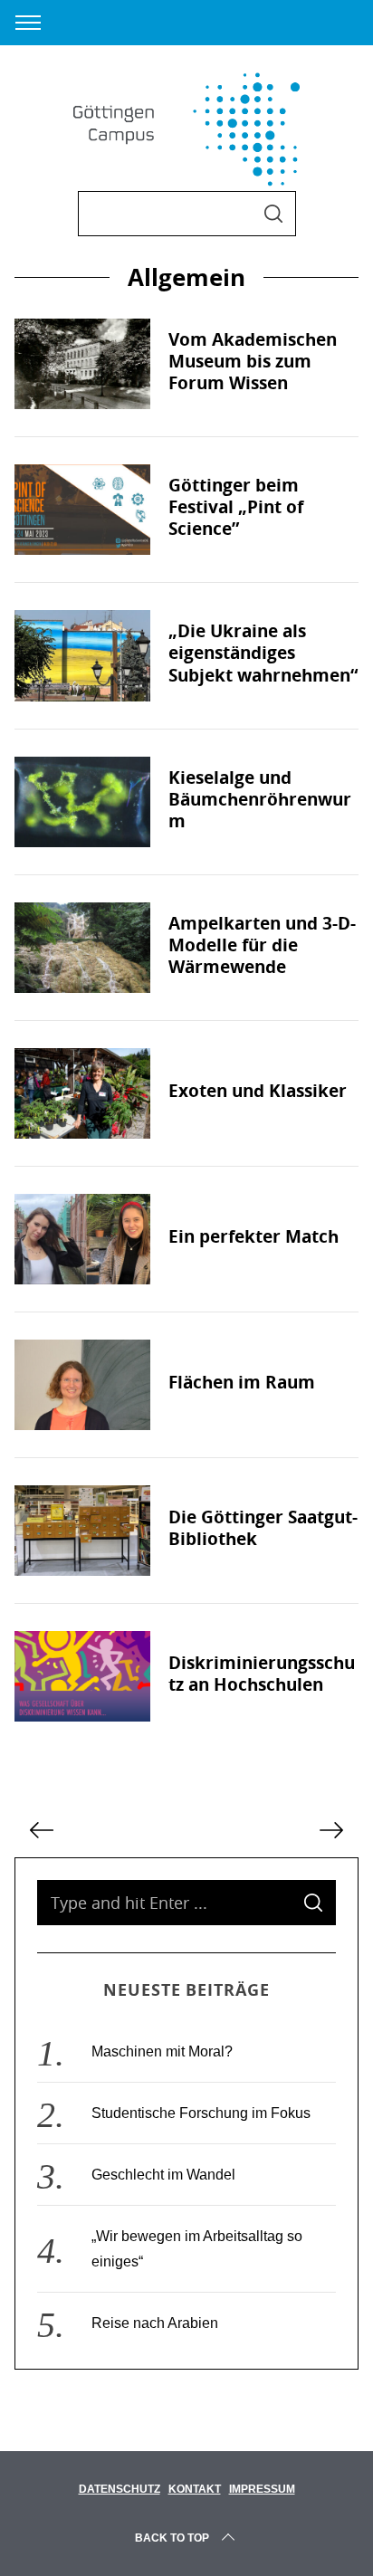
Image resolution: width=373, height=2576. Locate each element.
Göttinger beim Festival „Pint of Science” (236, 507)
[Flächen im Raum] (82, 1385)
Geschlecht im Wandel (163, 2175)
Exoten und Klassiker (258, 1091)
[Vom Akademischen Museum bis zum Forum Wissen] (82, 364)
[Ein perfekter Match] (82, 1239)
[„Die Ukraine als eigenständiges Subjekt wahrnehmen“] (82, 655)
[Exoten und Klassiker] (82, 1093)
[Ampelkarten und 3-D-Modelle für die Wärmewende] (82, 948)
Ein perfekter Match (253, 1236)
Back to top (172, 2538)
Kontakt (195, 2489)
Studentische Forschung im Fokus (201, 2113)
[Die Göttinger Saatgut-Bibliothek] (82, 1531)
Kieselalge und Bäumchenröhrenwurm (260, 799)
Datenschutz (120, 2489)
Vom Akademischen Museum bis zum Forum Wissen (253, 361)
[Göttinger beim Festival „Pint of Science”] (82, 510)
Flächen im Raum (242, 1382)
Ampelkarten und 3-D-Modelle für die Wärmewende (262, 945)
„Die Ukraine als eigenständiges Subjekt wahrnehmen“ (263, 653)
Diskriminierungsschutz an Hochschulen (262, 1674)
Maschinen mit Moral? (162, 2051)
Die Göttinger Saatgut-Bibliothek (263, 1528)
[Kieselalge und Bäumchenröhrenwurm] (82, 802)
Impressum (262, 2489)
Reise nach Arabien (155, 2323)
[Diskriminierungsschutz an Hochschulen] (82, 1676)
